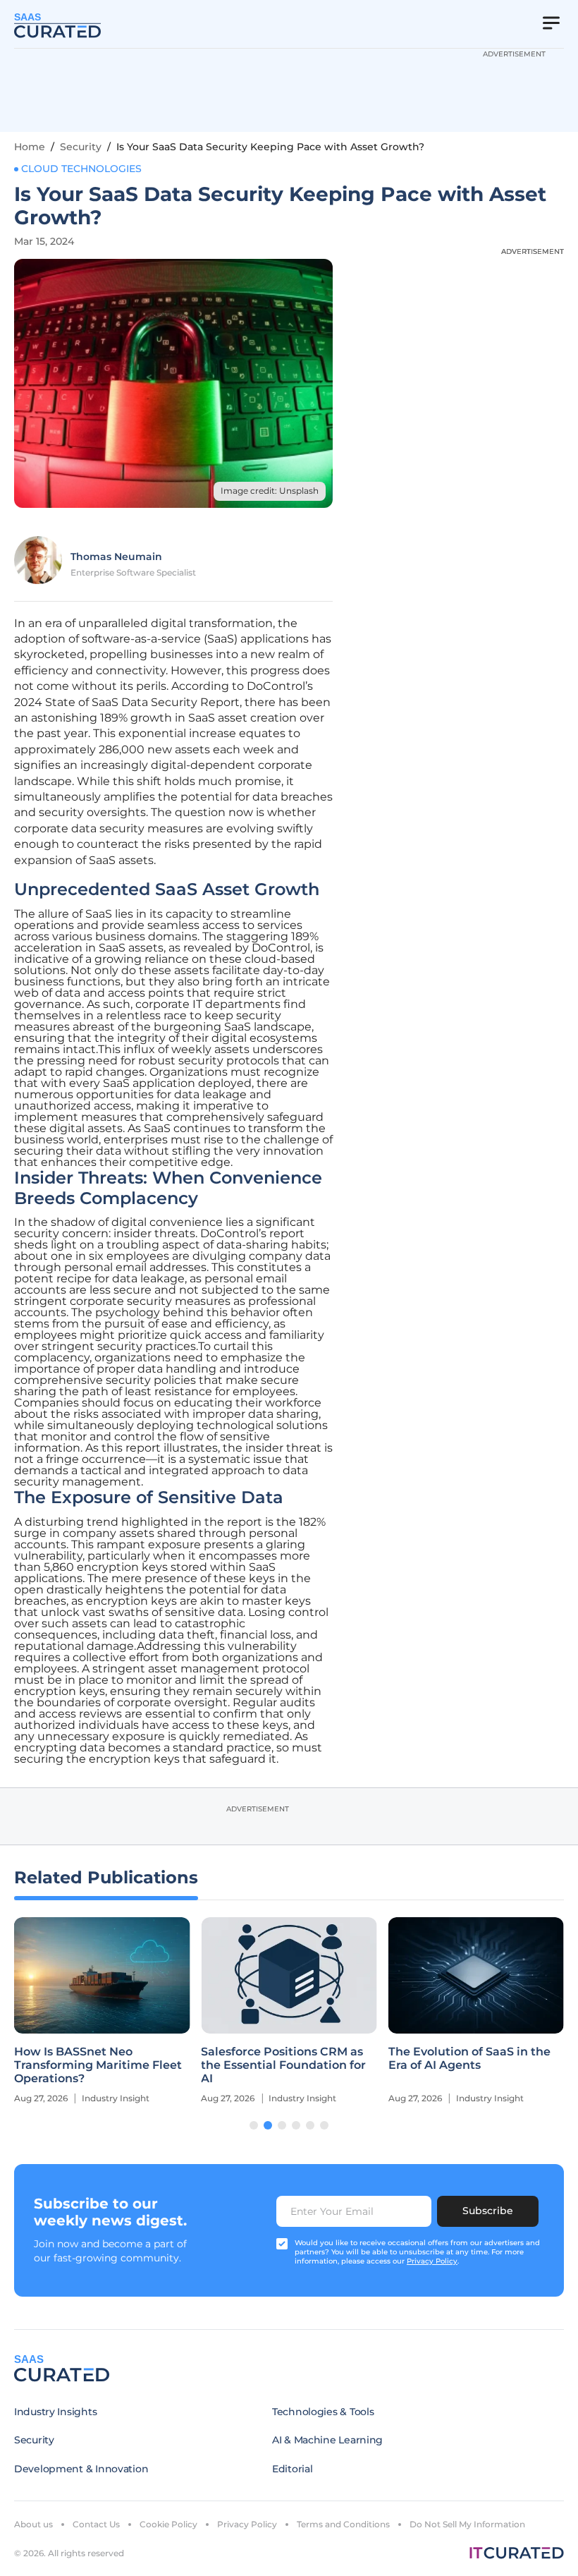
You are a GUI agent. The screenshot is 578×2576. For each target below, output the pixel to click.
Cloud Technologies (81, 169)
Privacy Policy (247, 2524)
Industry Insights (55, 2412)
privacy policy (432, 2261)
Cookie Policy (168, 2524)
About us (33, 2524)
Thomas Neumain (116, 557)
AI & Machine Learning (327, 2440)
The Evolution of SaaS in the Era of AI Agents (469, 2058)
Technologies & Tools (323, 2412)
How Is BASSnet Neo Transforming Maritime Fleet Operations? (98, 2065)
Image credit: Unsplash (270, 491)
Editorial (292, 2469)
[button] (254, 2125)
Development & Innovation (81, 2469)
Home (30, 147)
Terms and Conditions (343, 2524)
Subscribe (488, 2211)
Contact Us (96, 2524)
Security (81, 147)
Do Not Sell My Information (467, 2524)
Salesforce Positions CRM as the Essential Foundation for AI (283, 2065)
